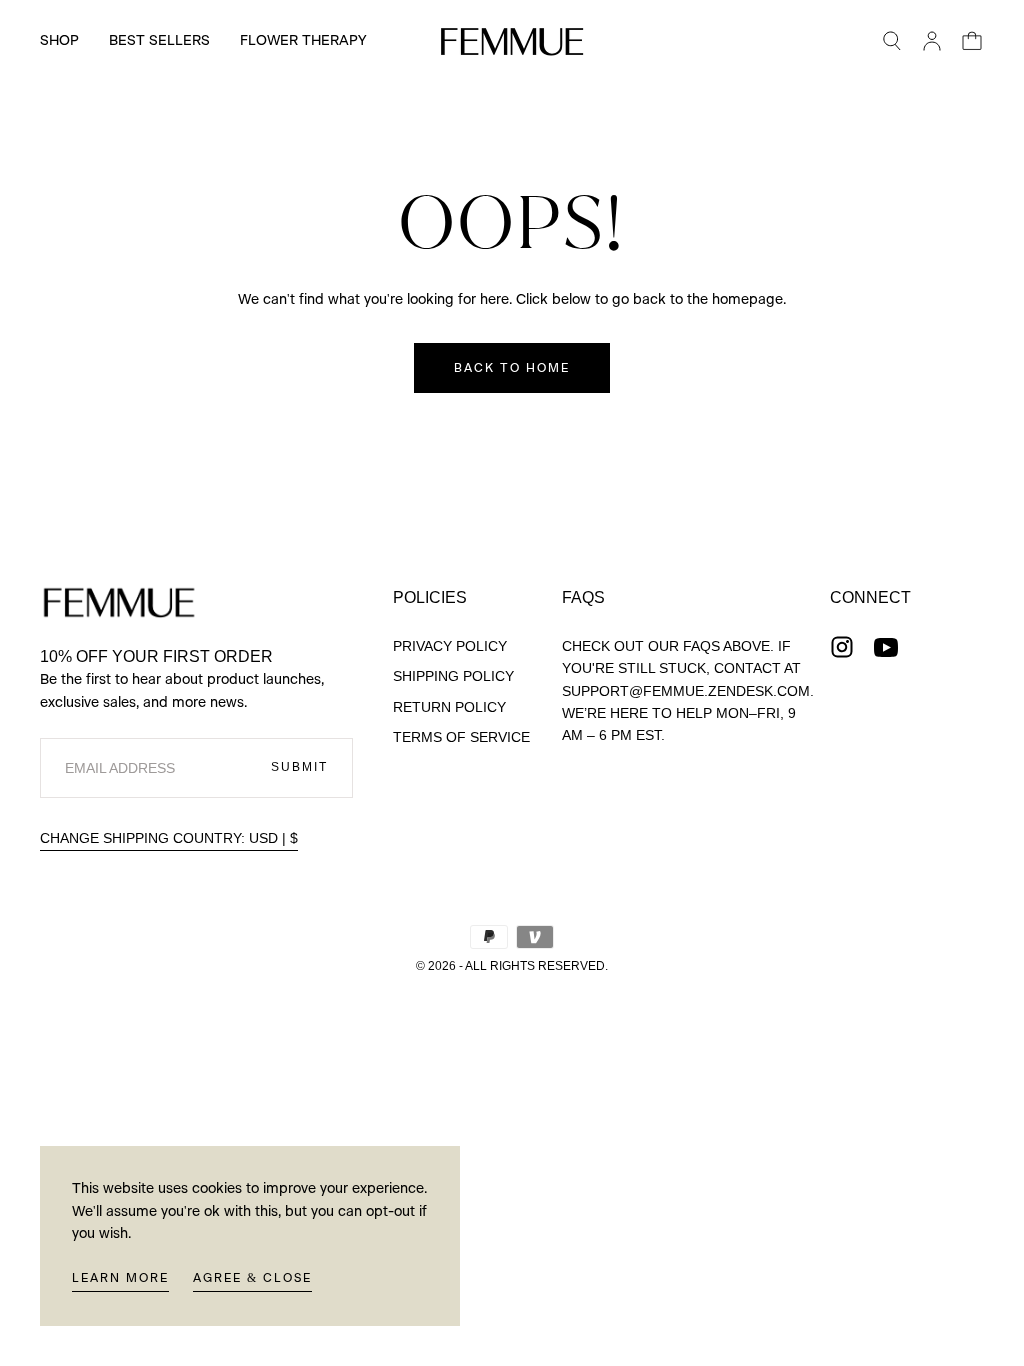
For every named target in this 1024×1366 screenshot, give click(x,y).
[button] (892, 41)
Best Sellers (159, 41)
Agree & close (252, 1278)
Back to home (512, 368)
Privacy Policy (450, 646)
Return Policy (449, 707)
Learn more (120, 1278)
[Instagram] (842, 647)
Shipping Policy (453, 676)
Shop (59, 41)
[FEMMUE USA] (119, 602)
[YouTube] (886, 647)
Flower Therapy (303, 41)
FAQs (583, 597)
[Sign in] (932, 41)
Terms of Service (461, 737)
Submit (299, 767)
